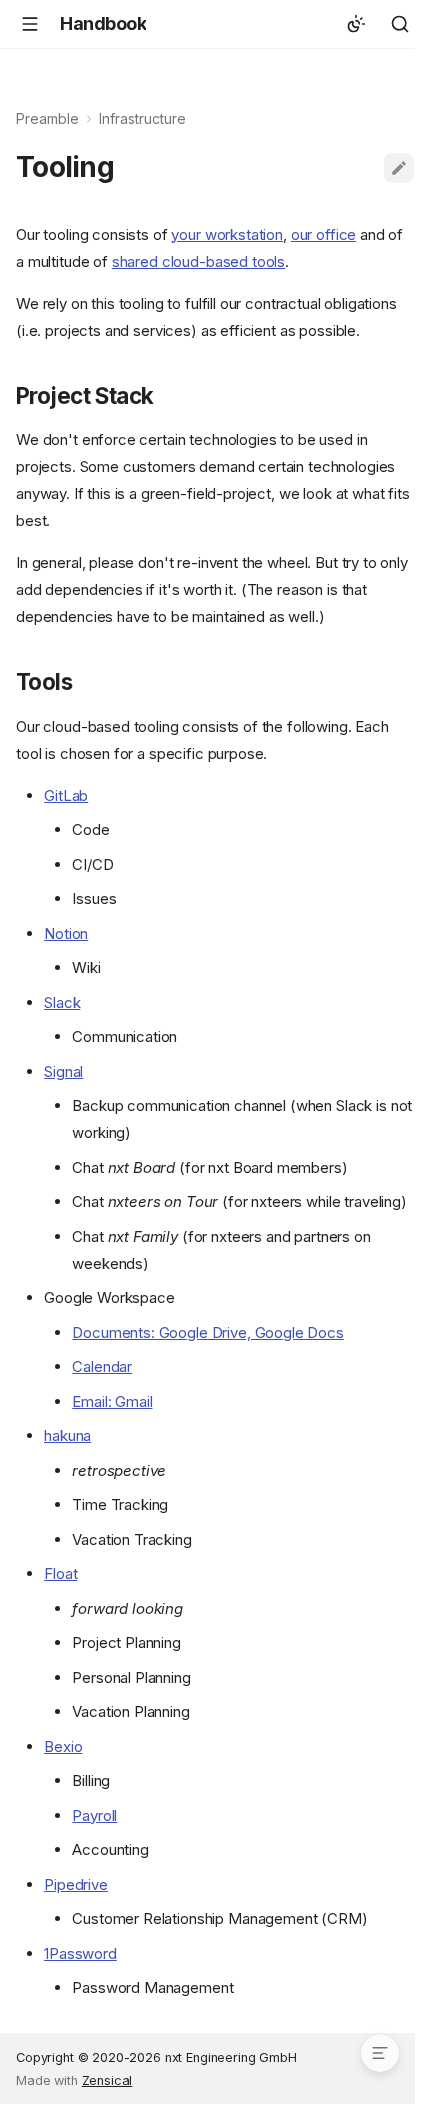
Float (60, 1573)
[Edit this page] (399, 168)
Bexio (63, 1746)
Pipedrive (76, 1884)
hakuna (67, 1435)
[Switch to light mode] (356, 24)
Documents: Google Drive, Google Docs (208, 1332)
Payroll (94, 1815)
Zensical (107, 2080)
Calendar (102, 1366)
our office (324, 234)
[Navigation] (30, 24)
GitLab (66, 795)
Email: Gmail (112, 1401)
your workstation (227, 234)
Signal (63, 1071)
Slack (62, 1002)
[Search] (400, 24)
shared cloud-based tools (198, 261)
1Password (80, 1953)
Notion (66, 933)
